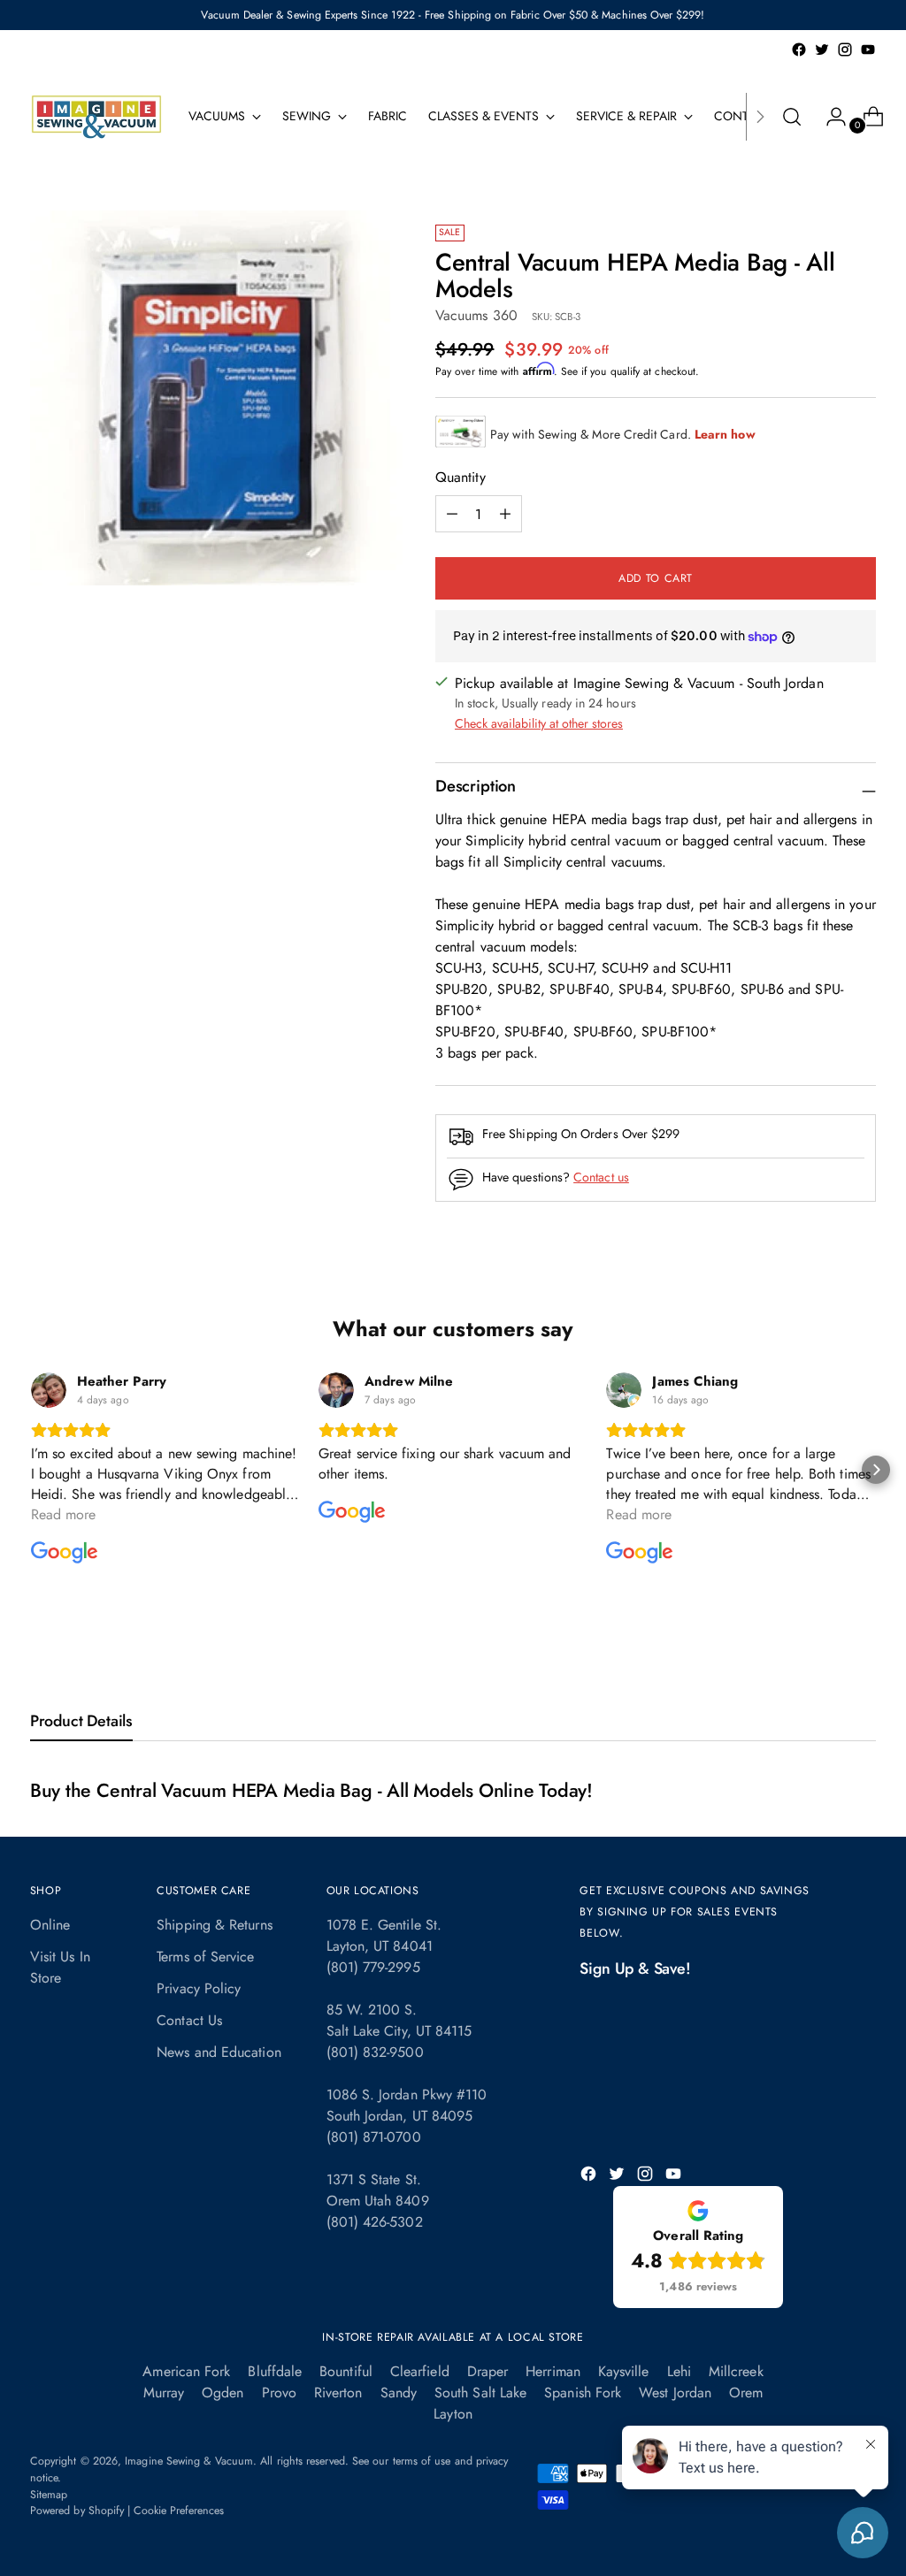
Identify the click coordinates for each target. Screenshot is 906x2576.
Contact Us (189, 2020)
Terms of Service (205, 1957)
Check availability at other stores (539, 723)
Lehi (679, 2371)
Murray (164, 2393)
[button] (30, 1470)
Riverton (338, 2393)
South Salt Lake (480, 2393)
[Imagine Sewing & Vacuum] (96, 117)
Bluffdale (275, 2371)
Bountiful (346, 2371)
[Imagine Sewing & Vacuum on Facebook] (799, 50)
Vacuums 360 (476, 315)
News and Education (219, 2052)
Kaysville (624, 2371)
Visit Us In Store (60, 1967)
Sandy (399, 2393)
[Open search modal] (792, 117)
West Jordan (675, 2393)
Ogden (223, 2393)
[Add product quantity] (452, 514)
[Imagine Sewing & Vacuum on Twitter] (822, 50)
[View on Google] (49, 1390)
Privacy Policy (199, 1988)
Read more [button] (64, 1514)
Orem (746, 2393)
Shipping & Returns (214, 1925)
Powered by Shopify (77, 2511)
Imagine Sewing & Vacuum (189, 2461)
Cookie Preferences (179, 2511)
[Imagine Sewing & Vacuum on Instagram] (845, 50)
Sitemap (49, 2495)
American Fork (186, 2371)
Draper (488, 2371)
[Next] (760, 117)
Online (50, 1925)
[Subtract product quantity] (505, 514)
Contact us (601, 1177)
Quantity (461, 477)
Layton (453, 2414)
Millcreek (736, 2371)
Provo (279, 2393)
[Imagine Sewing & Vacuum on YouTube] (868, 50)
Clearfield (420, 2371)
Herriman (553, 2371)
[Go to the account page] (829, 117)
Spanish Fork (583, 2393)
